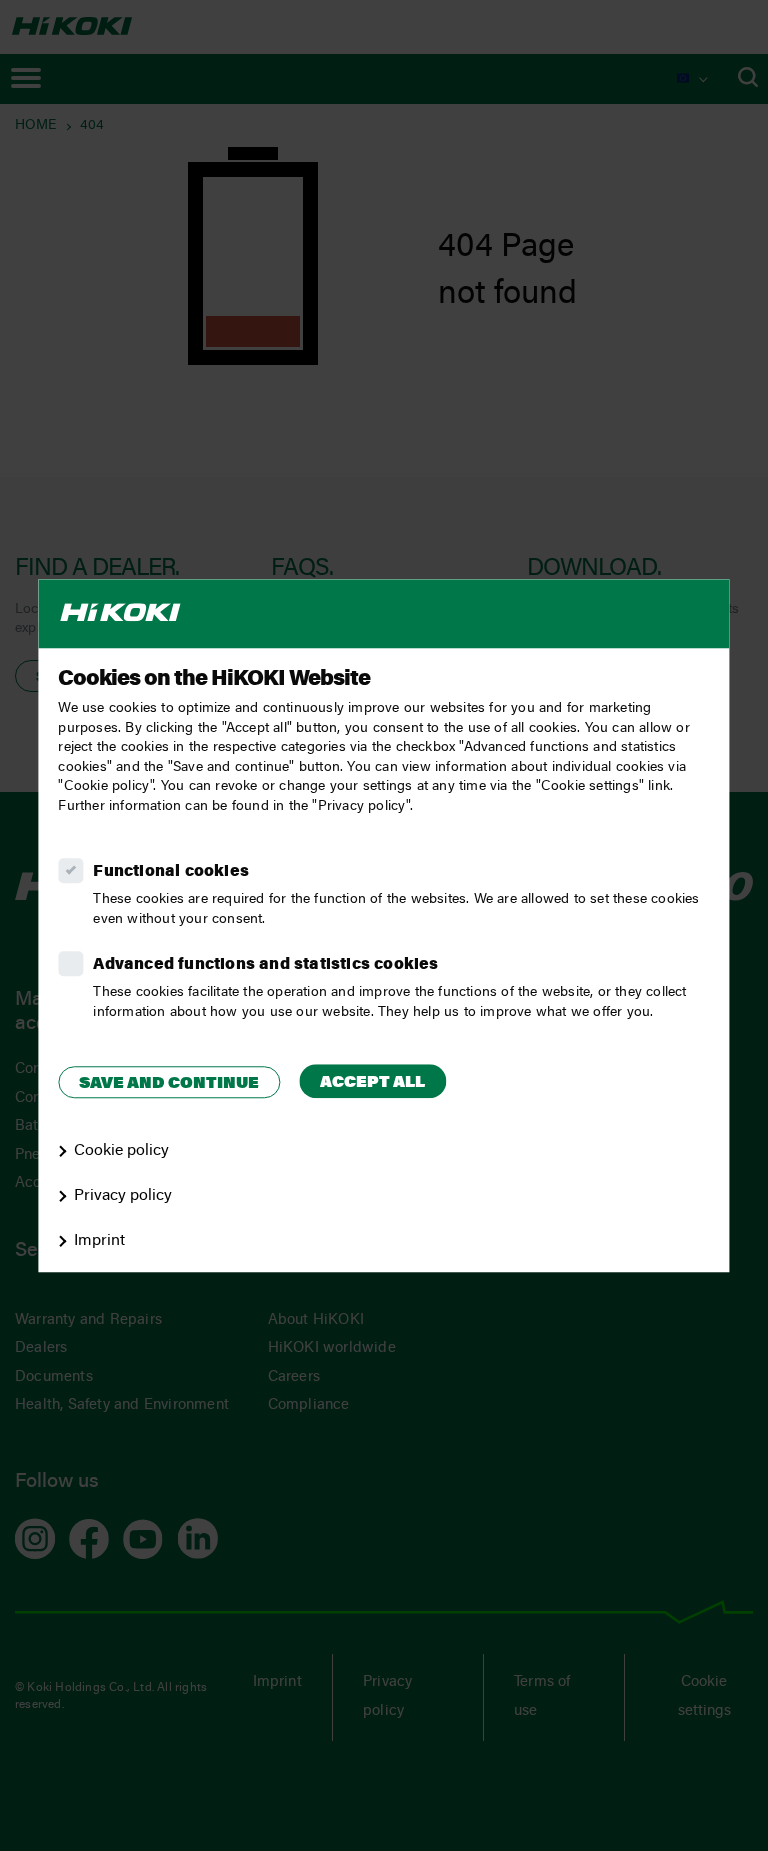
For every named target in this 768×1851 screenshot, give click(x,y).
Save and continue (169, 1084)
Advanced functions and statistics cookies (265, 965)
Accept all (372, 1083)
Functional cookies (171, 872)
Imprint (99, 1241)
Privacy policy (123, 1196)
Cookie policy (121, 1151)
